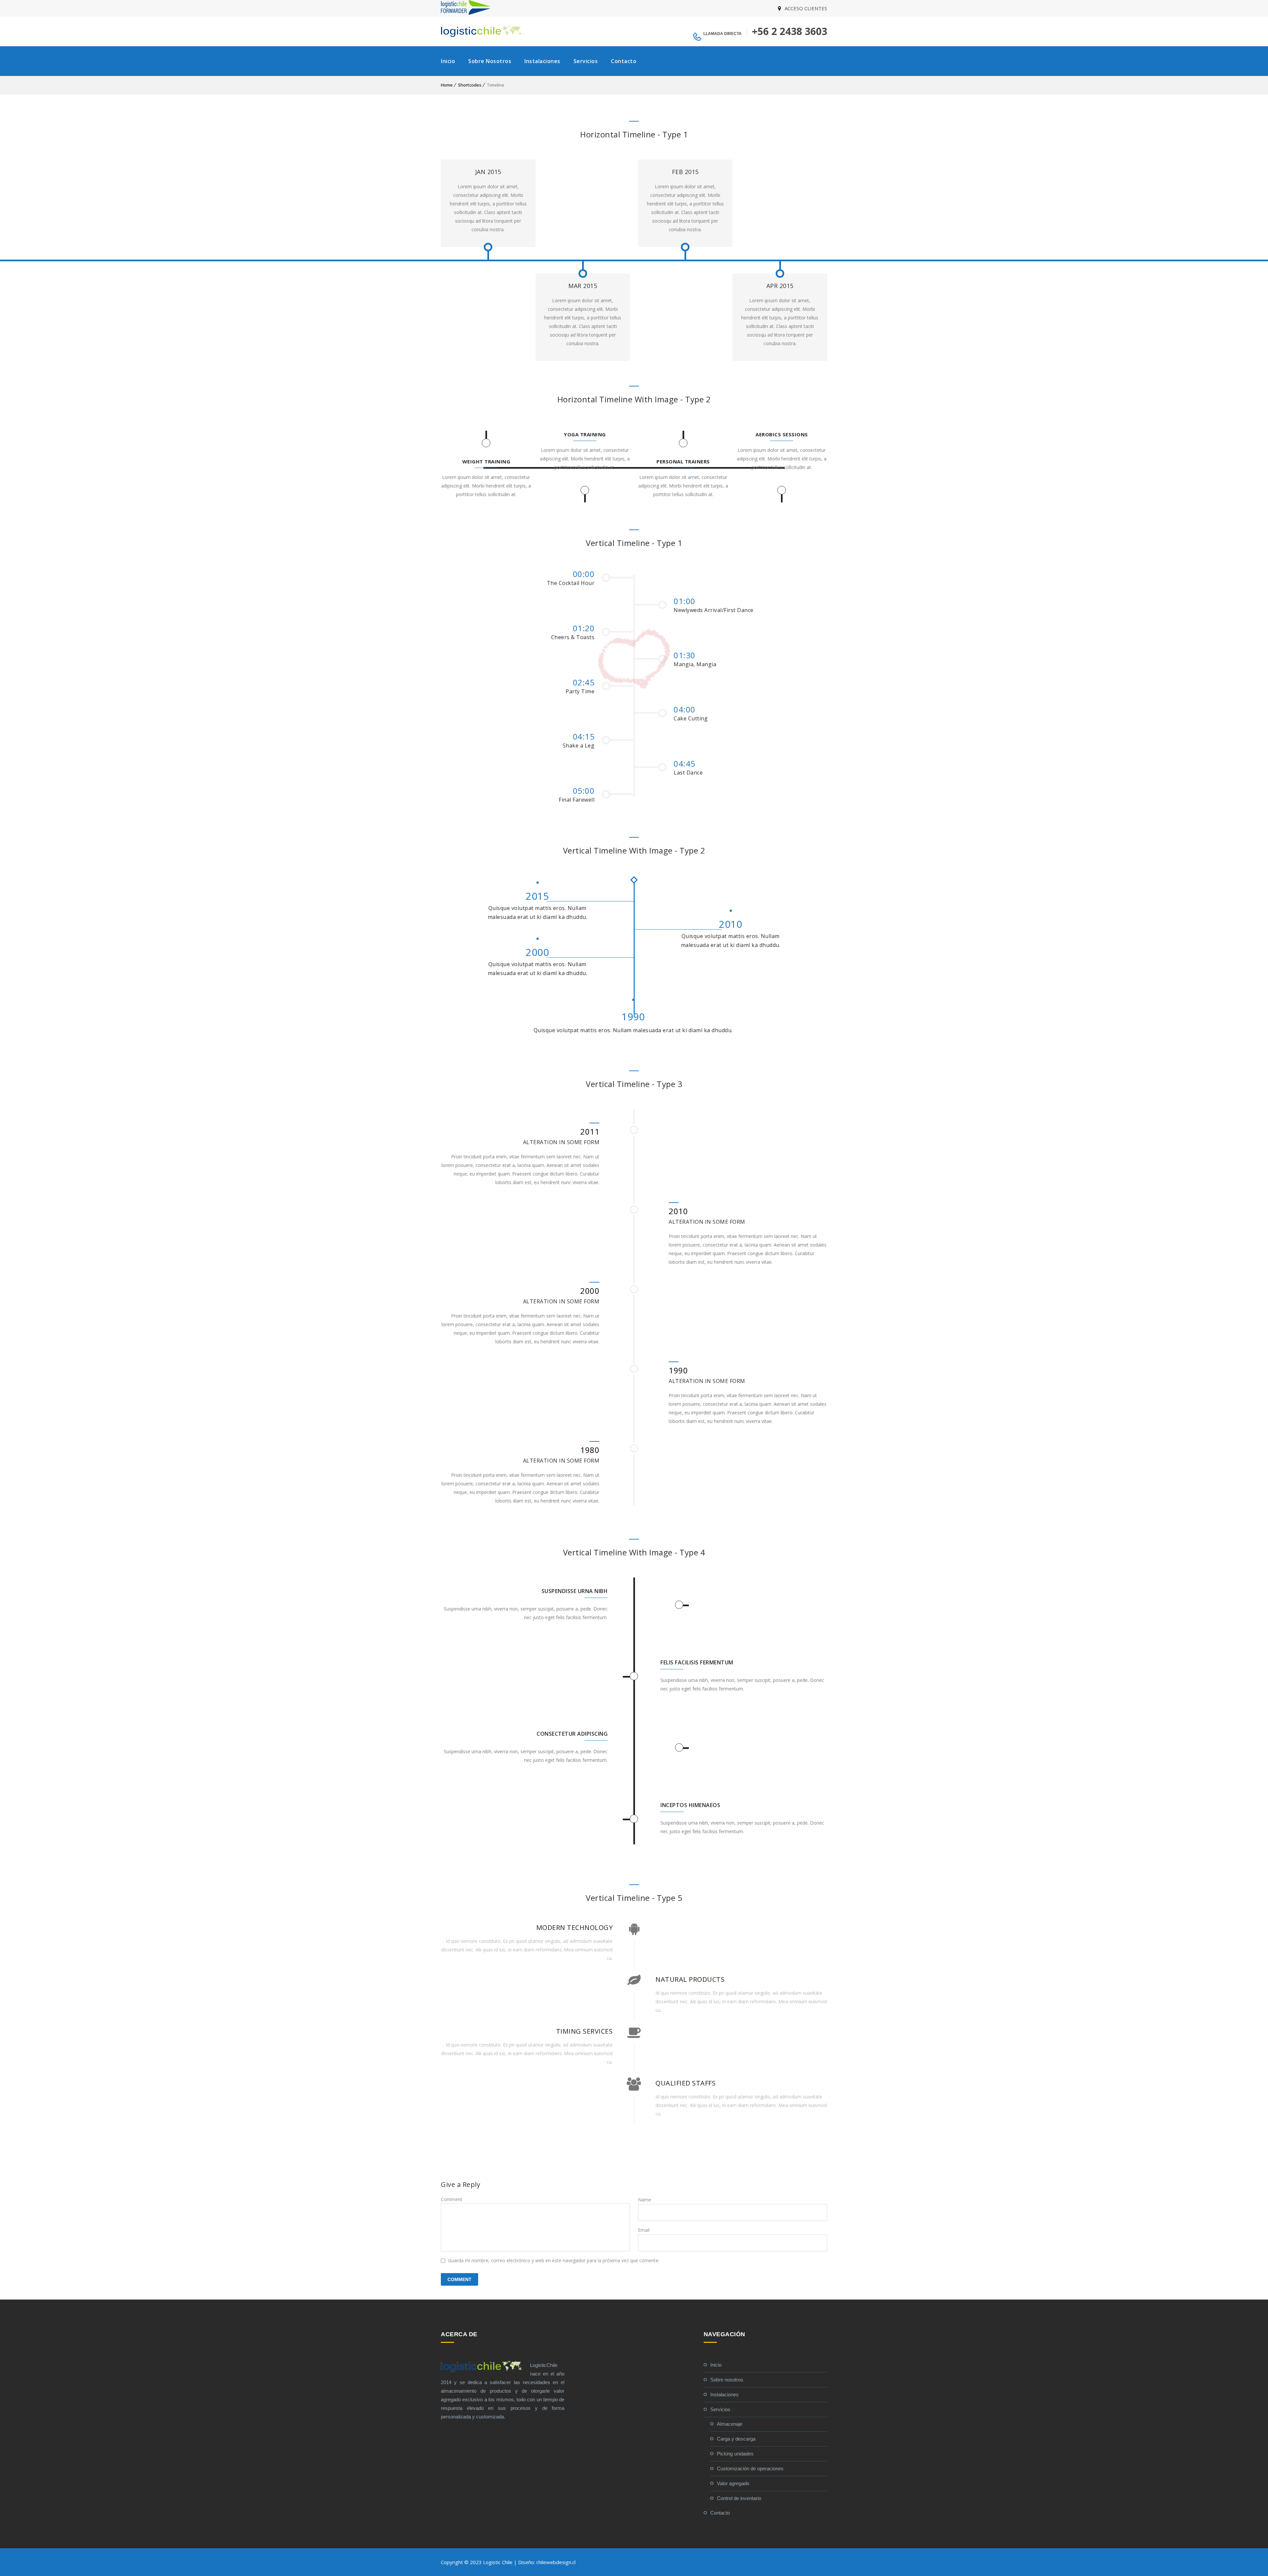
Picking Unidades (735, 2454)
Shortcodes (470, 85)
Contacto (624, 61)
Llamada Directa (722, 34)
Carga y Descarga (736, 2439)
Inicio (448, 61)
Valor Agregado (733, 2483)
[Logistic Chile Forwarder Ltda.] (466, 13)
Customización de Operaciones (750, 2468)
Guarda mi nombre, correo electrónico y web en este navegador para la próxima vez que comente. (554, 2260)
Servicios (586, 61)
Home (447, 85)
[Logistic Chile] (482, 31)
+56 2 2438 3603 (790, 31)
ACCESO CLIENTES (806, 8)
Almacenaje (730, 2424)
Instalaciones (542, 61)
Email (644, 2230)
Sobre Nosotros (490, 61)
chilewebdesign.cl (556, 2562)
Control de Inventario (739, 2498)
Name (645, 2200)
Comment (452, 2199)
